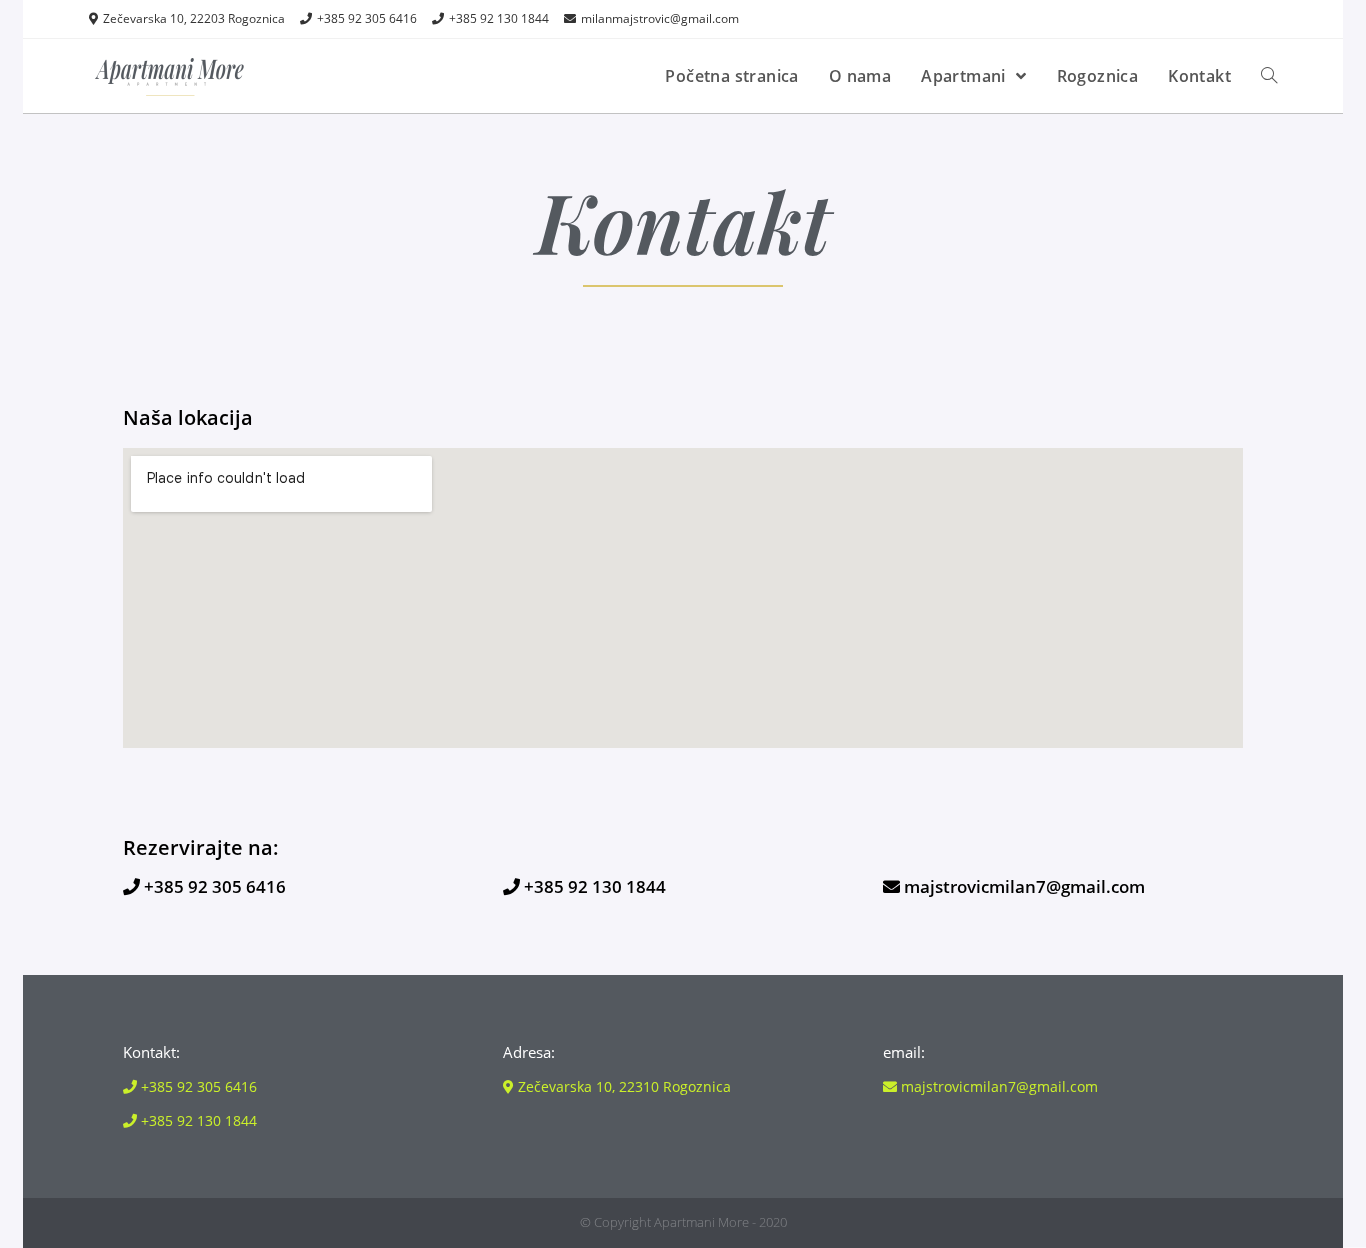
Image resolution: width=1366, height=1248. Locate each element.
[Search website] (1269, 76)
